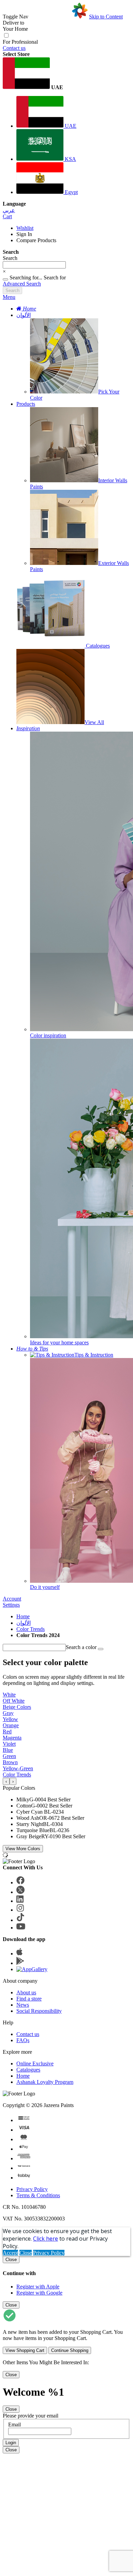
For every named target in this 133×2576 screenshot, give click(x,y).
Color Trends (31, 1629)
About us (26, 1992)
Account (12, 1599)
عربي (9, 210)
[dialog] (66, 2276)
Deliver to (13, 23)
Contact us (14, 48)
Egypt (71, 192)
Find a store (29, 1999)
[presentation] (6, 1781)
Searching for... (26, 278)
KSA (70, 159)
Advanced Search (22, 284)
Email (14, 2425)
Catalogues (28, 2070)
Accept (10, 2253)
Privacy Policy (32, 2189)
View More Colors (23, 1849)
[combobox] (34, 265)
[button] (66, 74)
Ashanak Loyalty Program (45, 2082)
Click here (46, 2239)
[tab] (66, 297)
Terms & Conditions (38, 2195)
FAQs (23, 2040)
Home (23, 1616)
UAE (70, 126)
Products (26, 404)
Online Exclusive (35, 2063)
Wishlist (25, 228)
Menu (9, 297)
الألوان (24, 315)
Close (26, 2253)
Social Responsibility (39, 2011)
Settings (11, 1605)
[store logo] (59, 17)
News (23, 2005)
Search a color (81, 1647)
